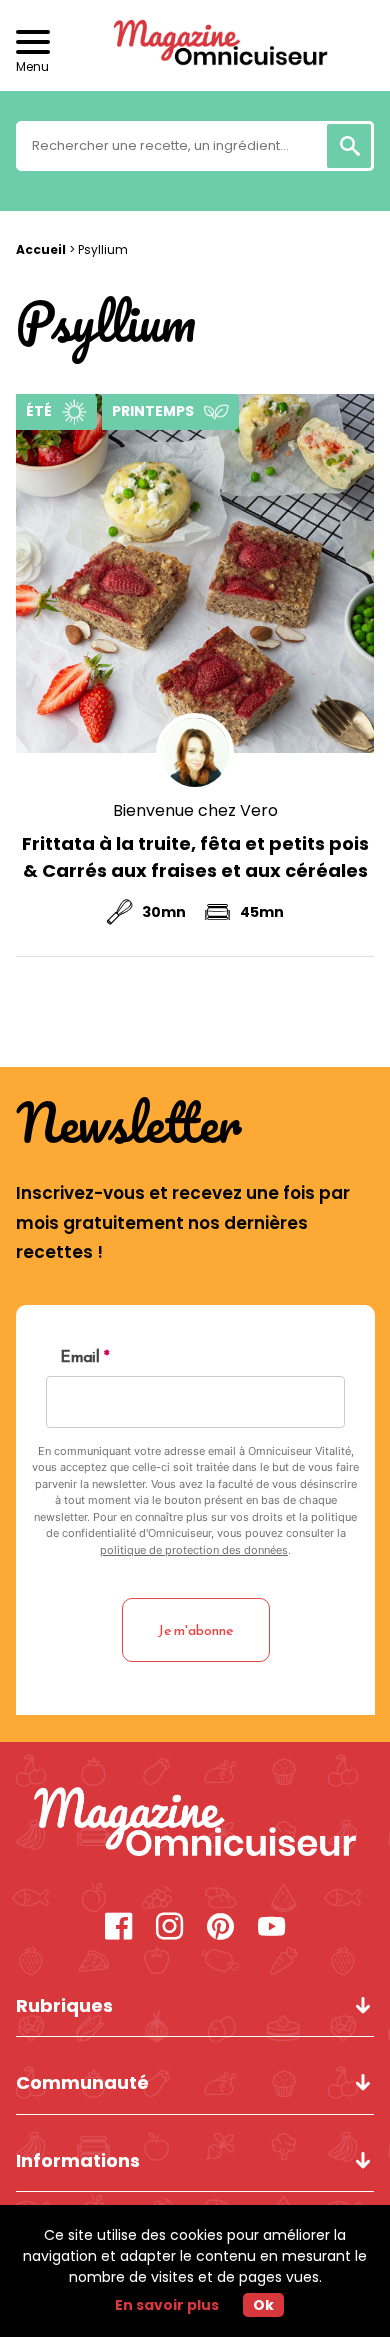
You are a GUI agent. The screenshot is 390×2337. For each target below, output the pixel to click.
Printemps (153, 411)
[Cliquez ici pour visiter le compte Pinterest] (220, 1928)
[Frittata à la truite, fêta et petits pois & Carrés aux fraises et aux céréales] (195, 573)
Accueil (41, 249)
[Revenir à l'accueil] (195, 45)
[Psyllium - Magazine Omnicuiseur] (195, 1824)
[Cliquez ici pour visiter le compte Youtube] (271, 1928)
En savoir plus (167, 2305)
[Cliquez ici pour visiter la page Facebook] (118, 1928)
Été (39, 411)
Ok (263, 2305)
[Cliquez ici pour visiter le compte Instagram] (169, 1928)
